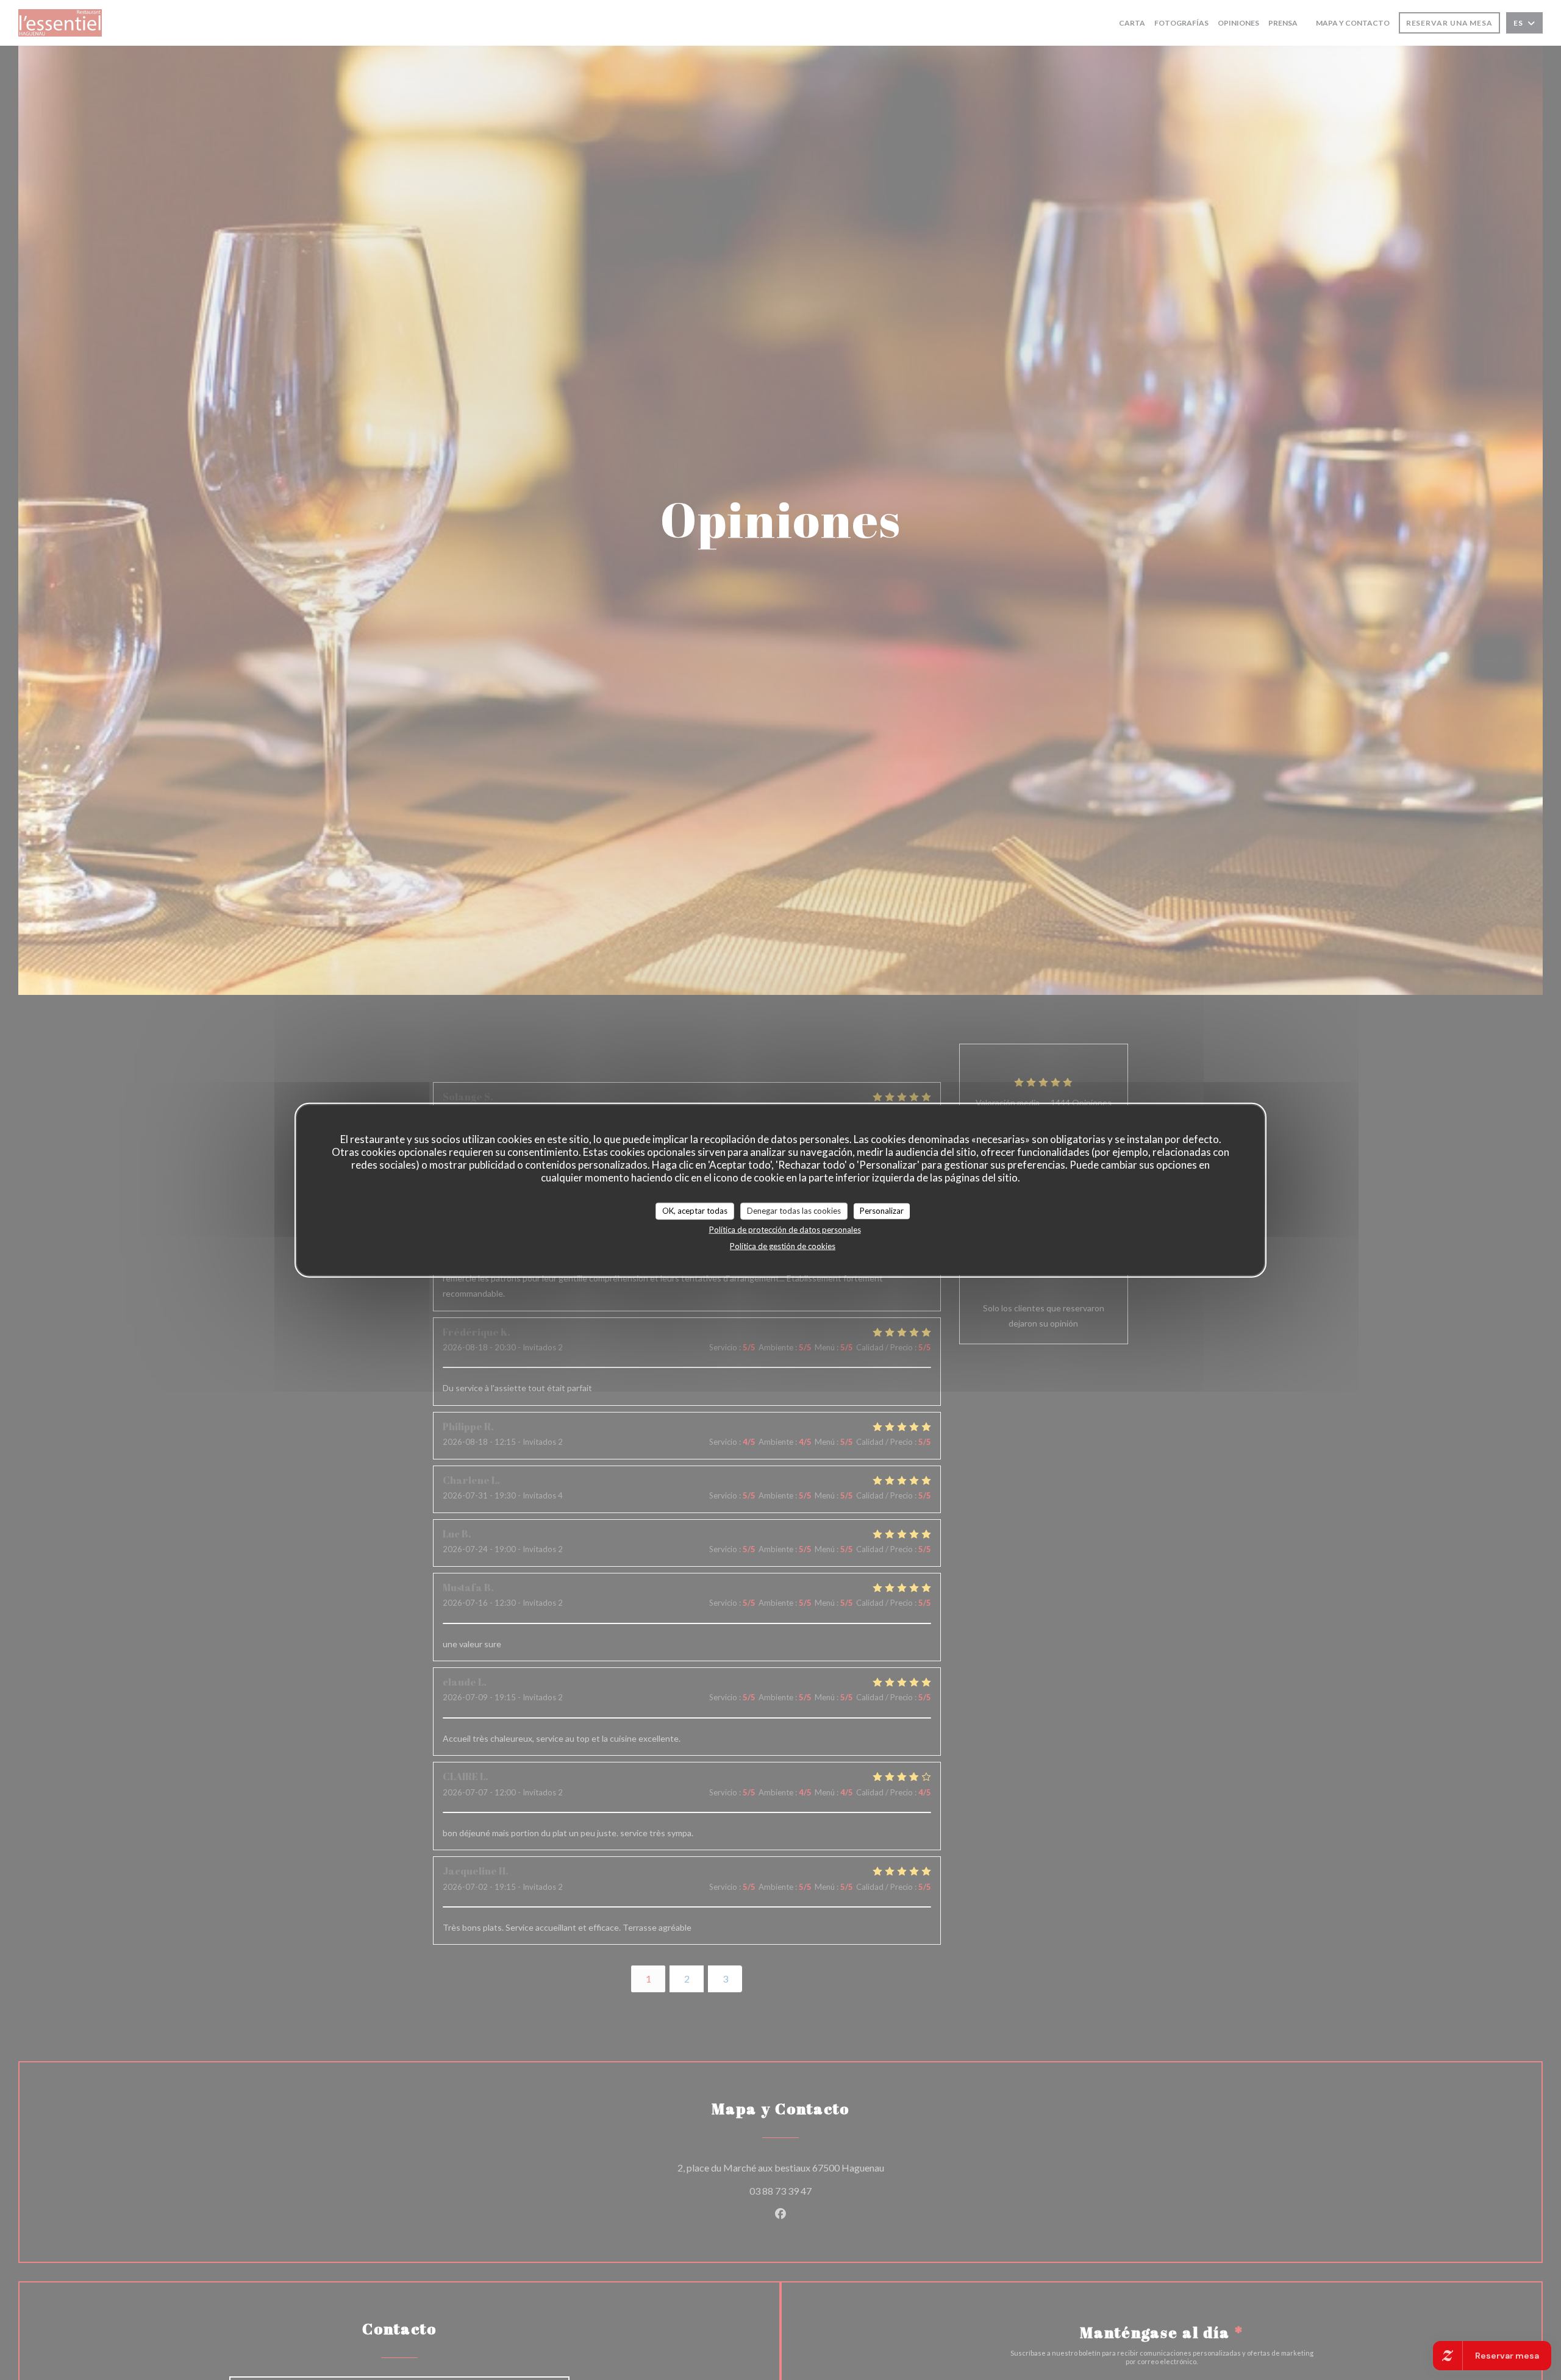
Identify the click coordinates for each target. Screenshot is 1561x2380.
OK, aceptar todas (695, 1211)
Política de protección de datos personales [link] (785, 1229)
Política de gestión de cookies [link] (783, 1245)
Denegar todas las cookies (794, 1211)
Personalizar (882, 1211)
